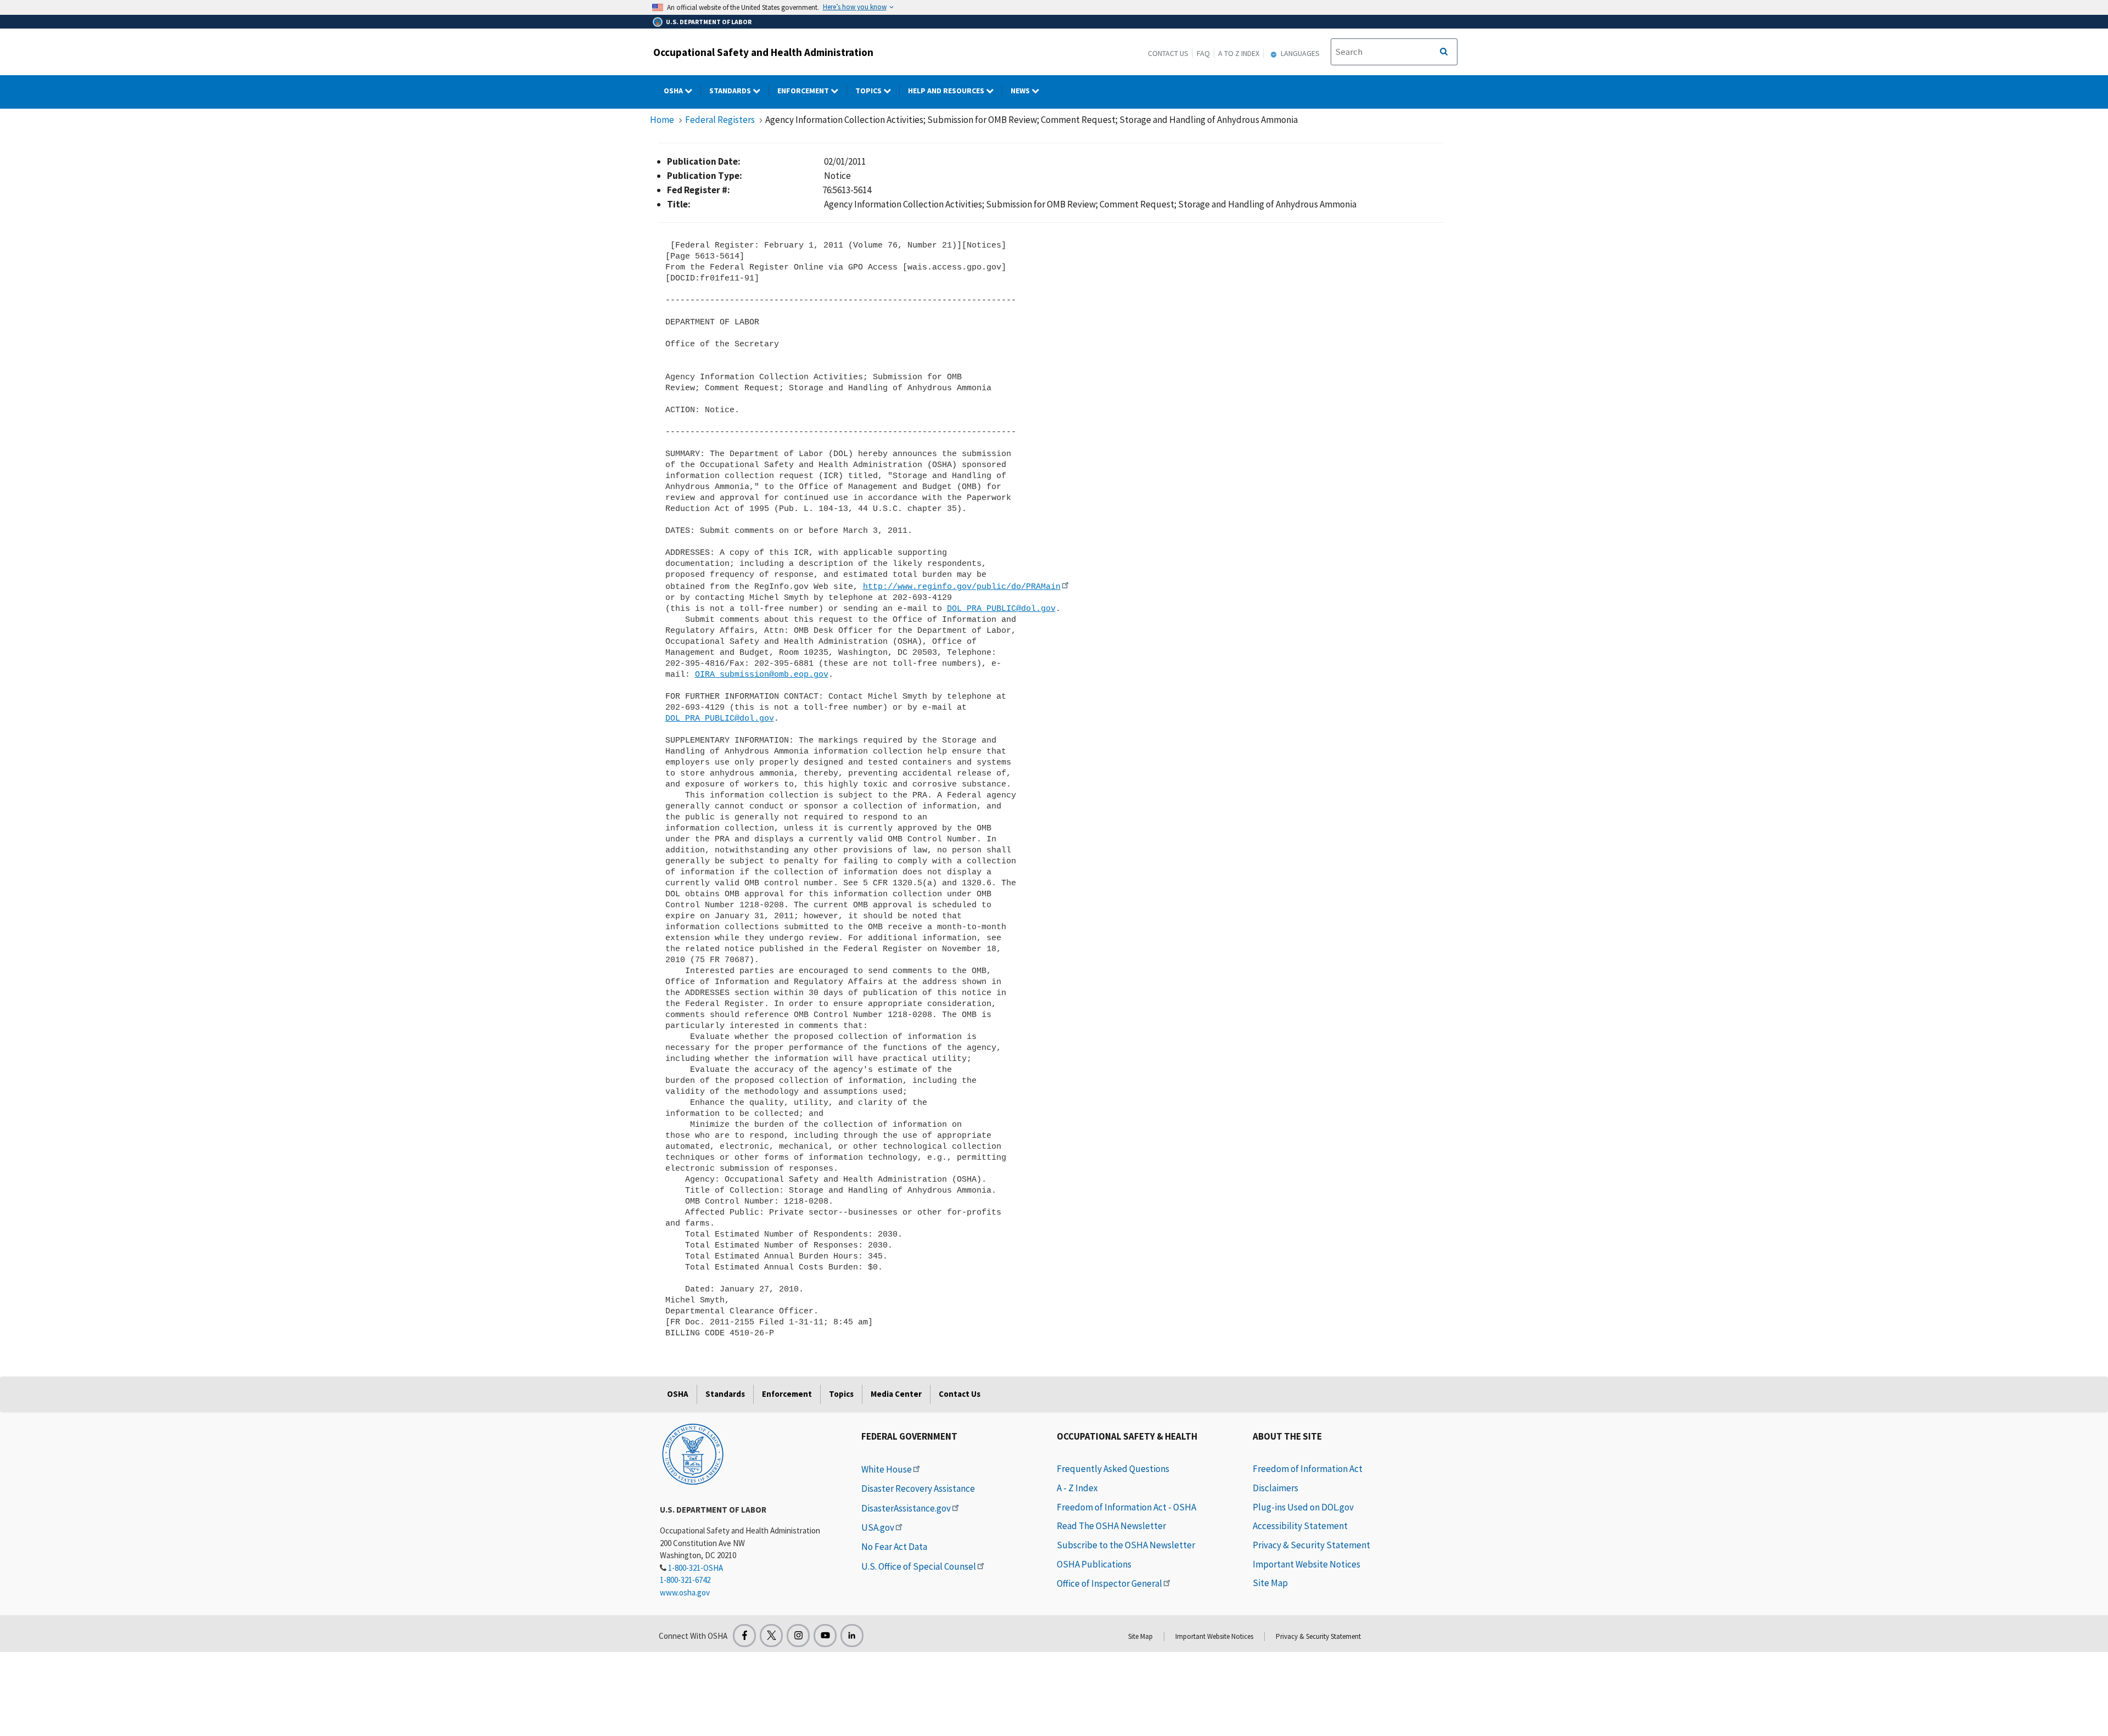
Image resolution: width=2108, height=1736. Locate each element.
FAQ (1203, 53)
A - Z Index (1077, 1488)
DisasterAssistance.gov (906, 1508)
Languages (1299, 53)
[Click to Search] (1444, 52)
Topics (869, 91)
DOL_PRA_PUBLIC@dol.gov (1001, 609)
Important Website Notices (1307, 1564)
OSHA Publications (1094, 1564)
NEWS (1021, 91)
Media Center (896, 1394)
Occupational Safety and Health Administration (763, 52)
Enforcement (804, 91)
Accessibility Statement (1300, 1526)
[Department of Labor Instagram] (798, 1636)
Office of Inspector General (1109, 1583)
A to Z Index (1239, 53)
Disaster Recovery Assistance (918, 1488)
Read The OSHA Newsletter (1111, 1526)
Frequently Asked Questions (1113, 1469)
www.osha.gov (685, 1592)
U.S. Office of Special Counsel (919, 1566)
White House (887, 1469)
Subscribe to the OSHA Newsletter (1126, 1545)
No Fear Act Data (894, 1547)
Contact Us (1168, 53)
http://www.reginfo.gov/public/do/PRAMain (962, 587)
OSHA (674, 91)
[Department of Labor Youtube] (825, 1636)
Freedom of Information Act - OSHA (1126, 1507)
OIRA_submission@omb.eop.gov (762, 675)
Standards (731, 91)
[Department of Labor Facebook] (744, 1636)
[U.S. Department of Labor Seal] (693, 1453)
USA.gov (878, 1527)
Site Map (1270, 1583)
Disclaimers (1276, 1488)
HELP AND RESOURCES (947, 91)
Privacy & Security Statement (1311, 1545)
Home (662, 120)
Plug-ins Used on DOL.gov (1303, 1507)
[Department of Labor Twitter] (771, 1636)
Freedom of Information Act (1308, 1469)
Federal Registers (720, 120)
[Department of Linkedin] (852, 1636)
